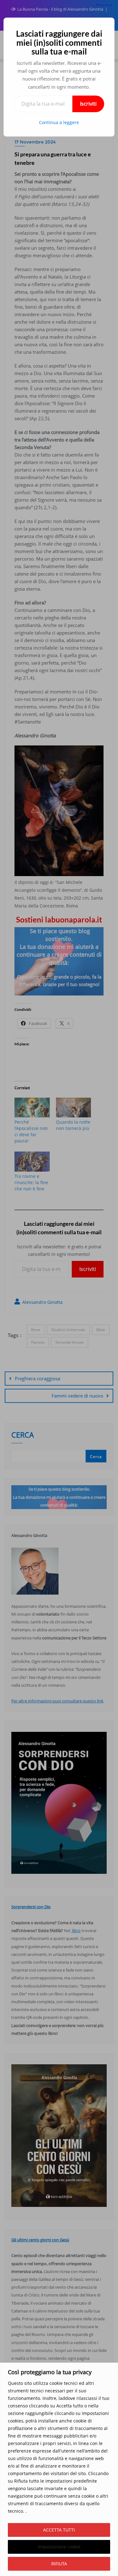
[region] (59, 2469)
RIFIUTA (59, 2564)
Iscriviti (88, 104)
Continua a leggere (59, 122)
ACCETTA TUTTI (59, 2530)
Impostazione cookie (59, 2547)
